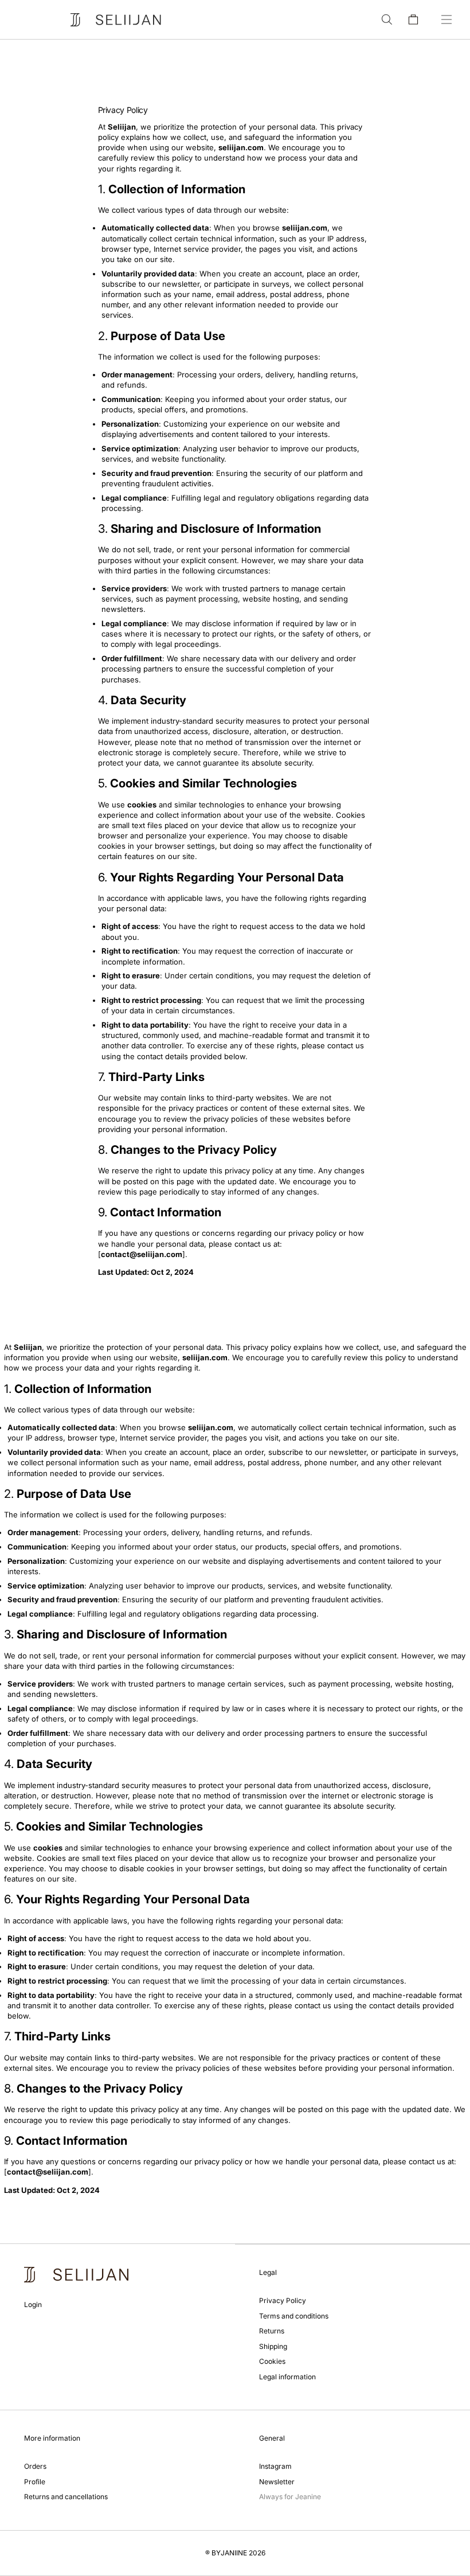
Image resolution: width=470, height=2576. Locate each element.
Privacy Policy (283, 2300)
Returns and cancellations (66, 2497)
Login (33, 2304)
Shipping (273, 2346)
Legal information (287, 2377)
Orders (35, 2466)
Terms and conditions (294, 2316)
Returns (272, 2331)
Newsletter (277, 2482)
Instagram (275, 2466)
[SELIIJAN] (116, 20)
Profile (35, 2482)
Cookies (272, 2361)
